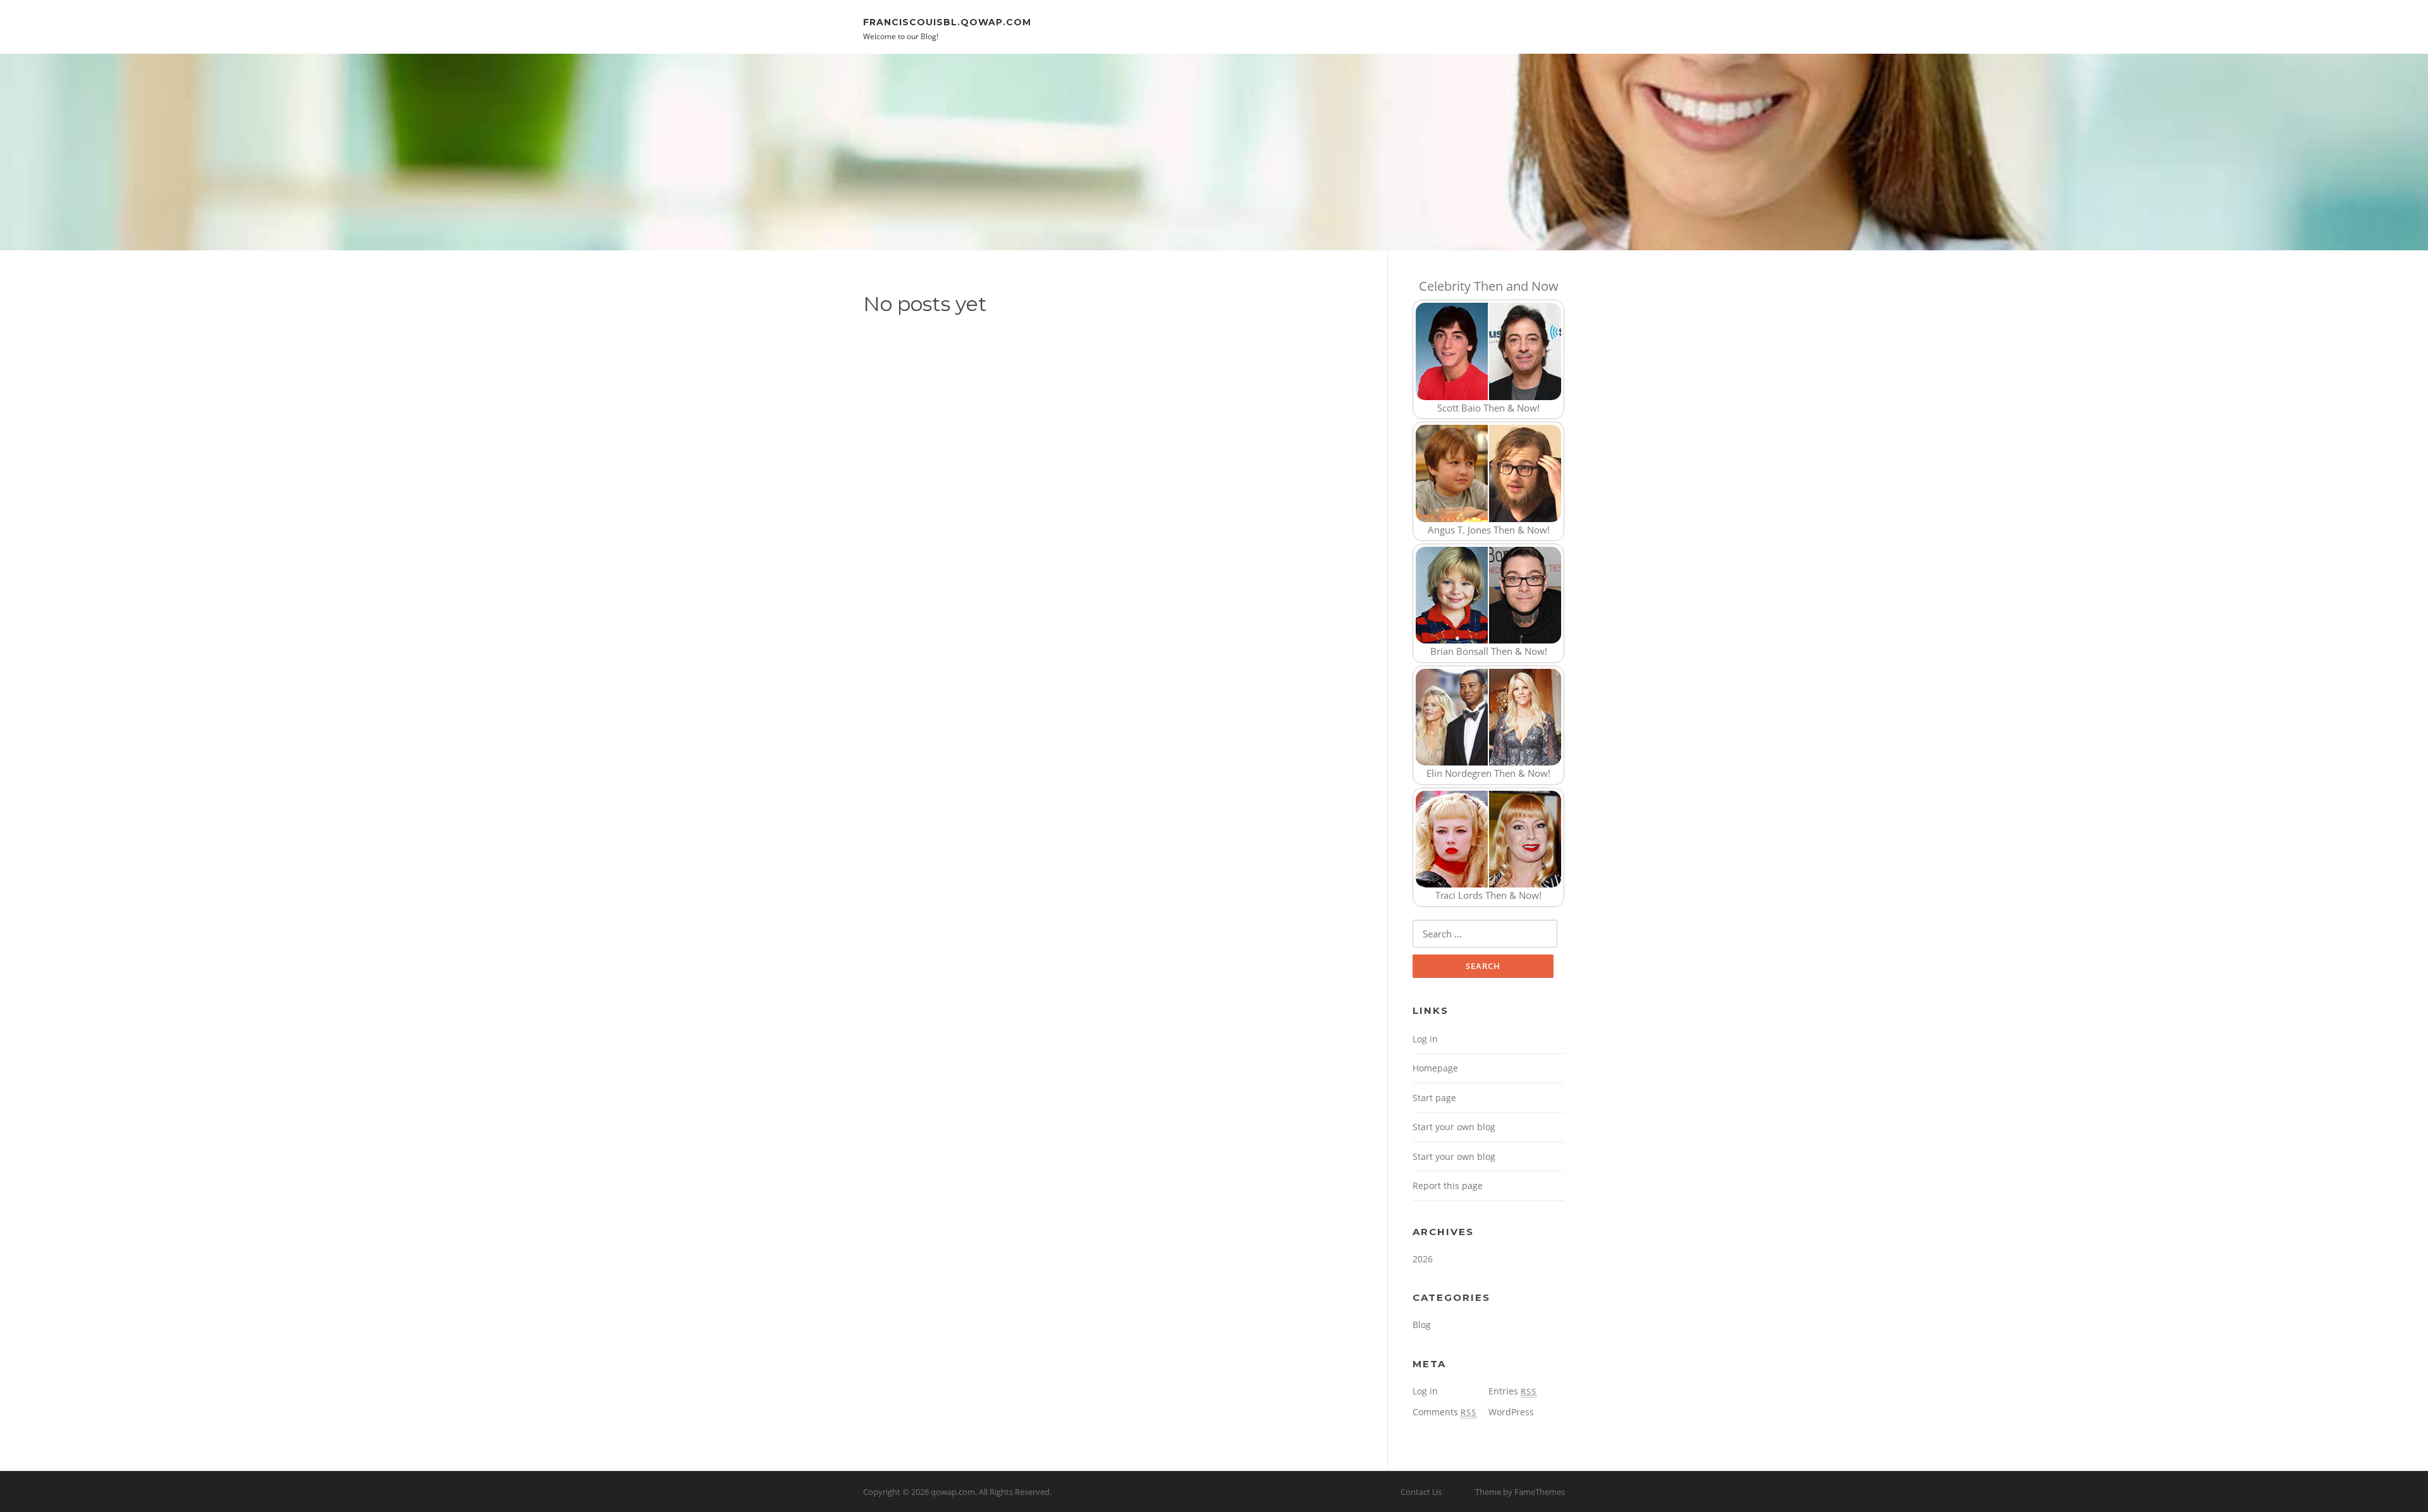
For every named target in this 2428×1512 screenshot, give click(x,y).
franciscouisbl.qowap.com (947, 21)
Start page (1434, 1098)
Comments (1444, 1412)
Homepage (1435, 1068)
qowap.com (953, 1492)
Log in (1425, 1039)
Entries (1512, 1391)
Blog (1422, 1325)
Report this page (1448, 1186)
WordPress (1511, 1412)
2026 (1423, 1259)
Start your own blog (1454, 1127)
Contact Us (1421, 1492)
